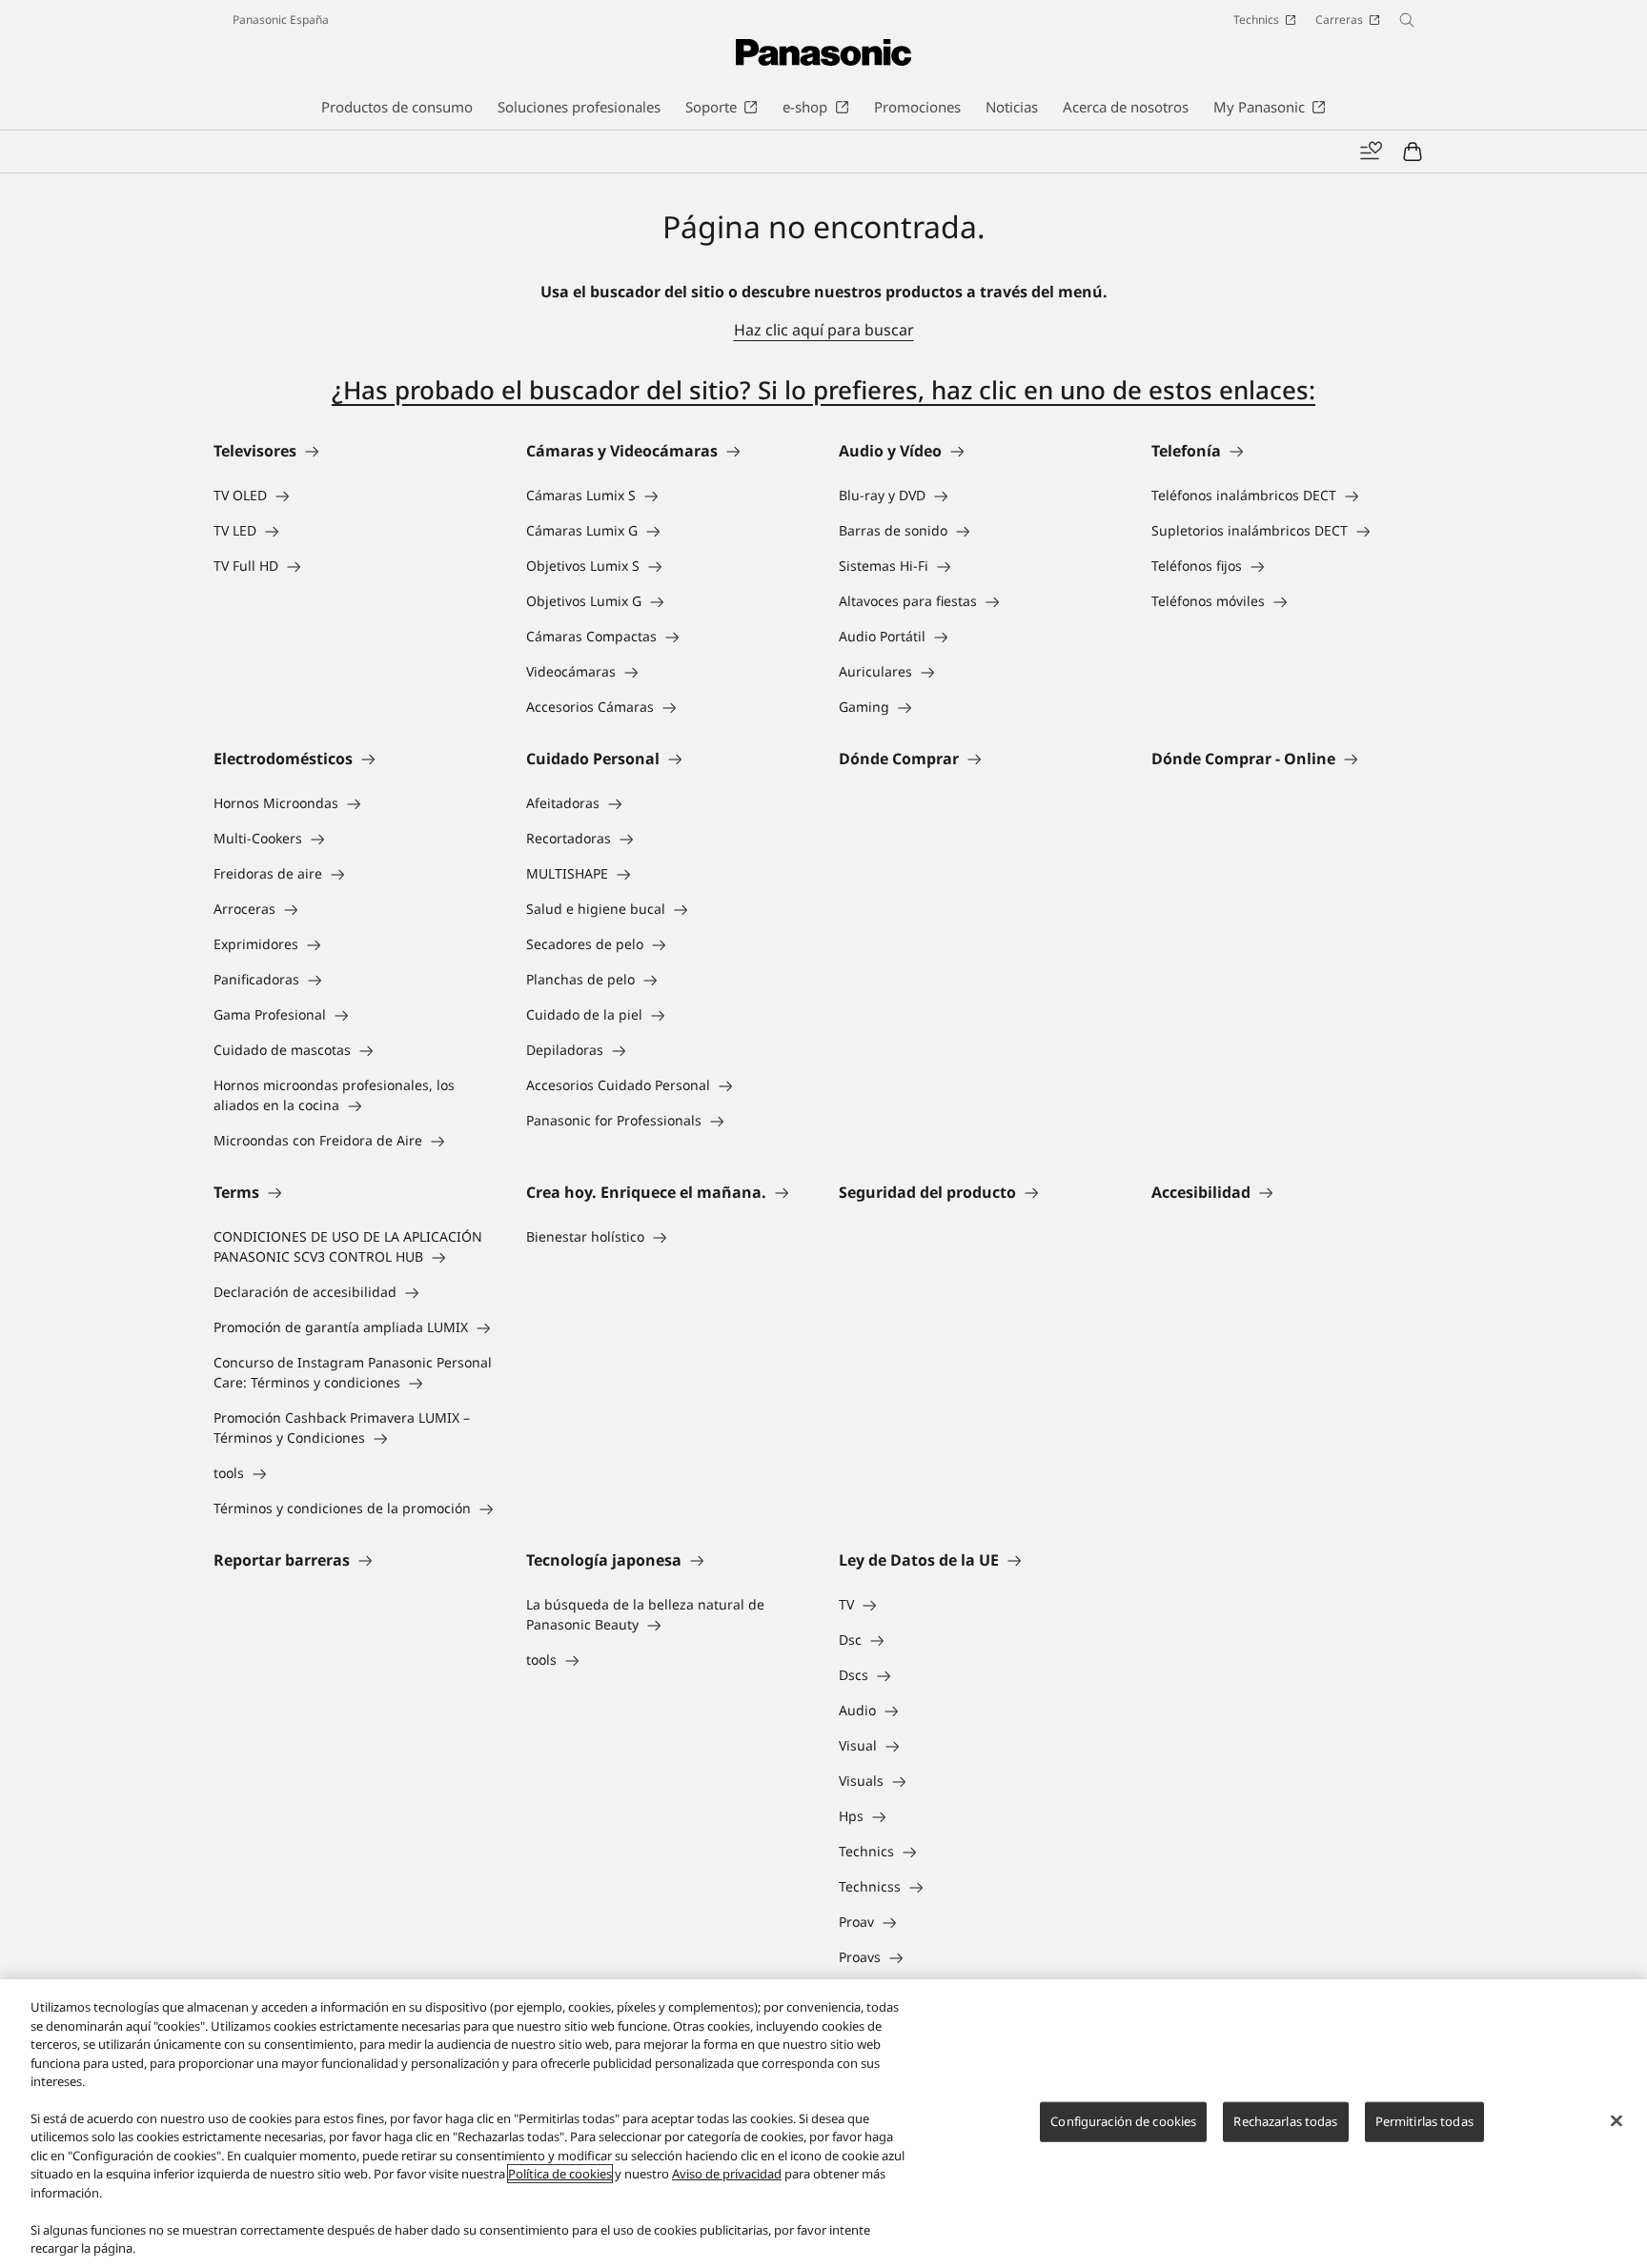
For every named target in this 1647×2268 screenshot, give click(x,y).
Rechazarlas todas (1285, 2121)
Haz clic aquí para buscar (824, 330)
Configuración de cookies (1123, 2121)
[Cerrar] (1616, 2121)
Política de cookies (560, 2174)
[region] (823, 2124)
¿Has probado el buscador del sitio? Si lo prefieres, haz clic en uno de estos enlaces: (823, 390)
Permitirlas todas (1424, 2121)
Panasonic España (281, 20)
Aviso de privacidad (727, 2174)
